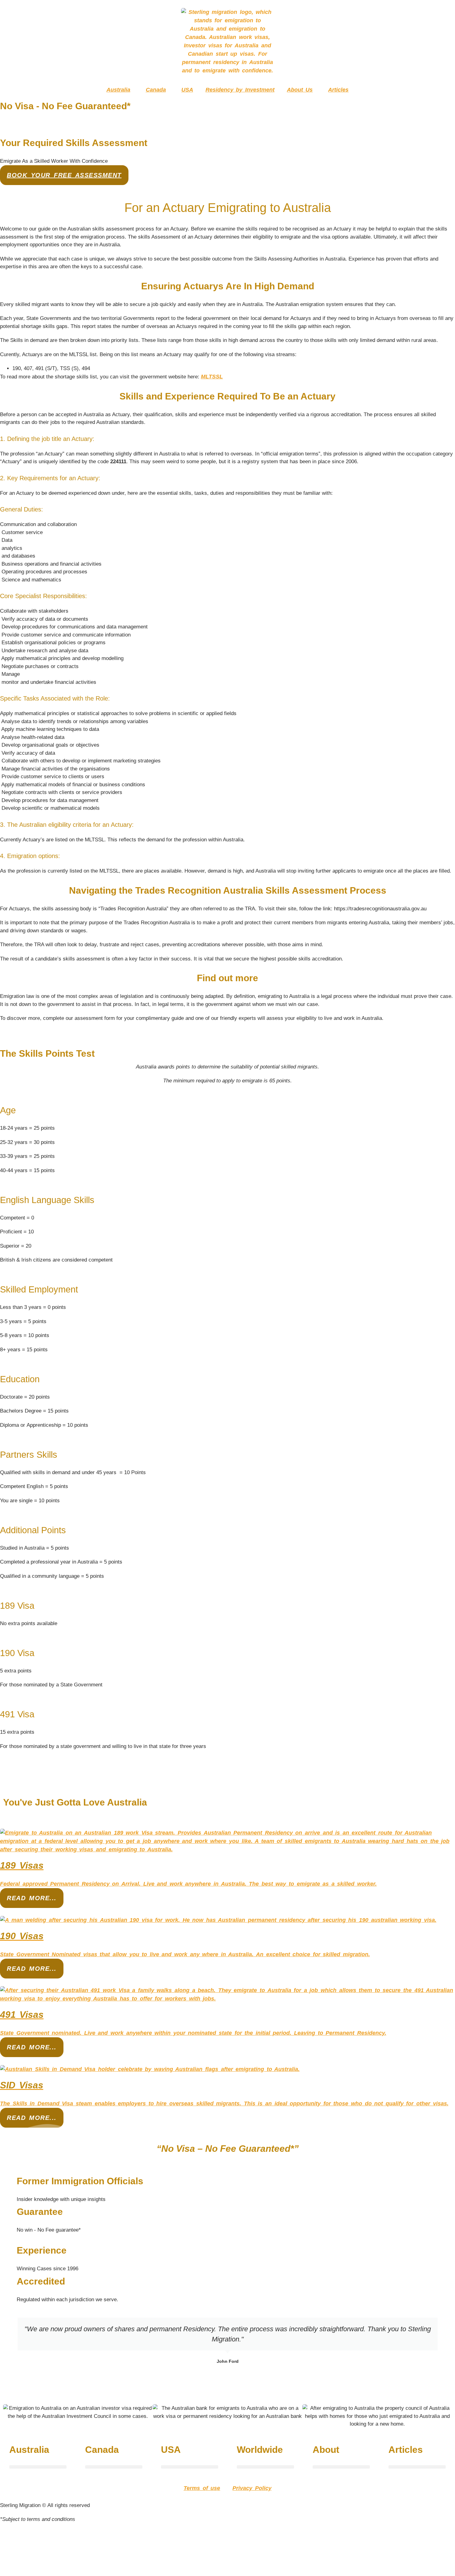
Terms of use (202, 2488)
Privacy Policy (252, 2488)
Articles (338, 90)
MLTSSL (212, 377)
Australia (118, 90)
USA (187, 90)
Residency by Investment (240, 90)
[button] (38, 2467)
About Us (300, 90)
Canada (156, 90)
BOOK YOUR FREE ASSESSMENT (64, 175)
